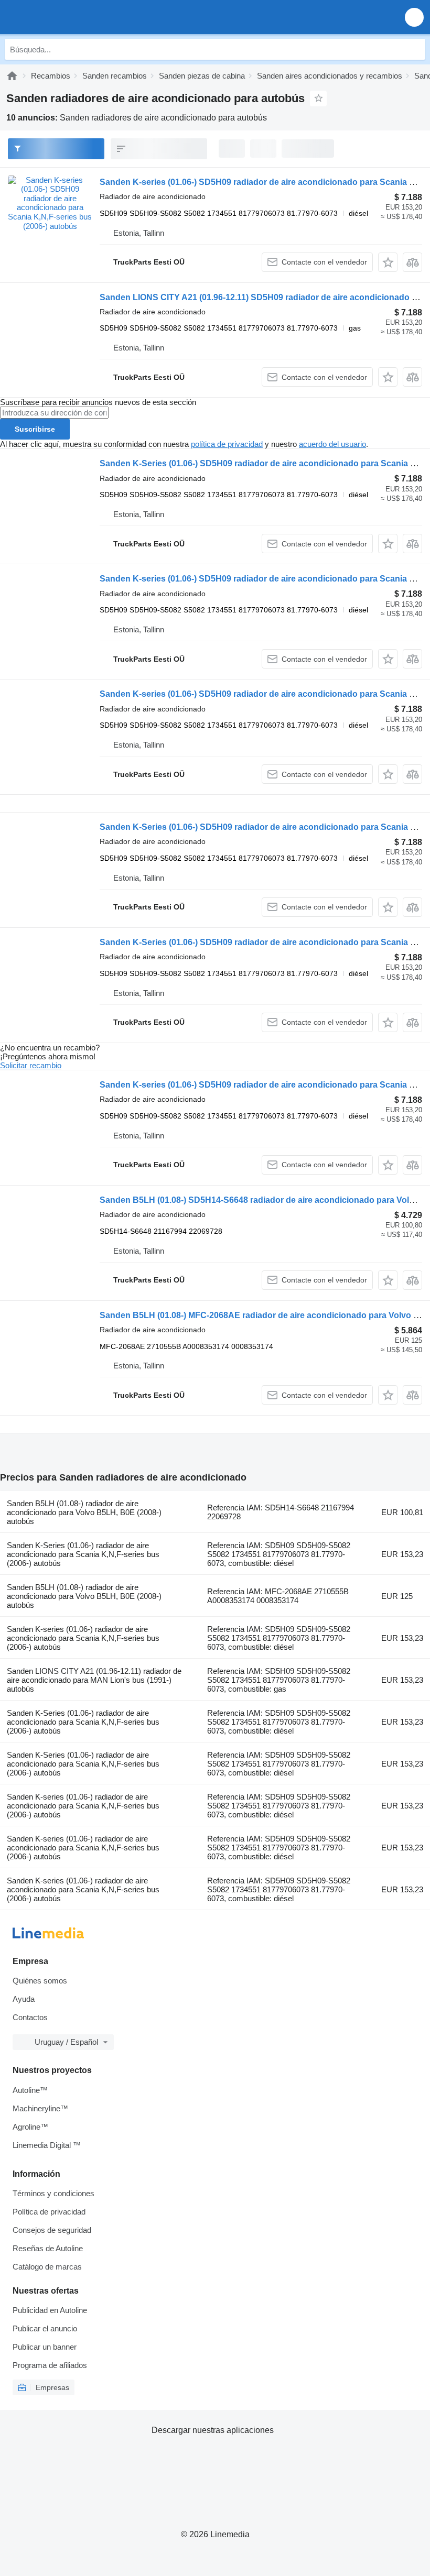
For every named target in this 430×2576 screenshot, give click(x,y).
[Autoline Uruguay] (68, 17)
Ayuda (24, 1999)
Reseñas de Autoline (48, 2248)
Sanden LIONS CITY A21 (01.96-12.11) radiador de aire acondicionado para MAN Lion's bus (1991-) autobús (94, 1680)
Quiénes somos (40, 1981)
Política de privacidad (49, 2212)
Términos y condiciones (53, 2193)
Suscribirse (35, 429)
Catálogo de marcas (47, 2267)
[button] (414, 17)
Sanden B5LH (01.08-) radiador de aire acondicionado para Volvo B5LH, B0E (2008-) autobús (84, 1512)
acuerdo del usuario (332, 444)
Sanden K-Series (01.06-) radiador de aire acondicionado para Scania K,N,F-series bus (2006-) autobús (83, 1554)
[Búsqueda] (415, 49)
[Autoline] (12, 76)
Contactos (30, 2017)
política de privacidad (227, 444)
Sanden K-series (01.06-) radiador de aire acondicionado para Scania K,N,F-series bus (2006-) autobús (83, 1638)
